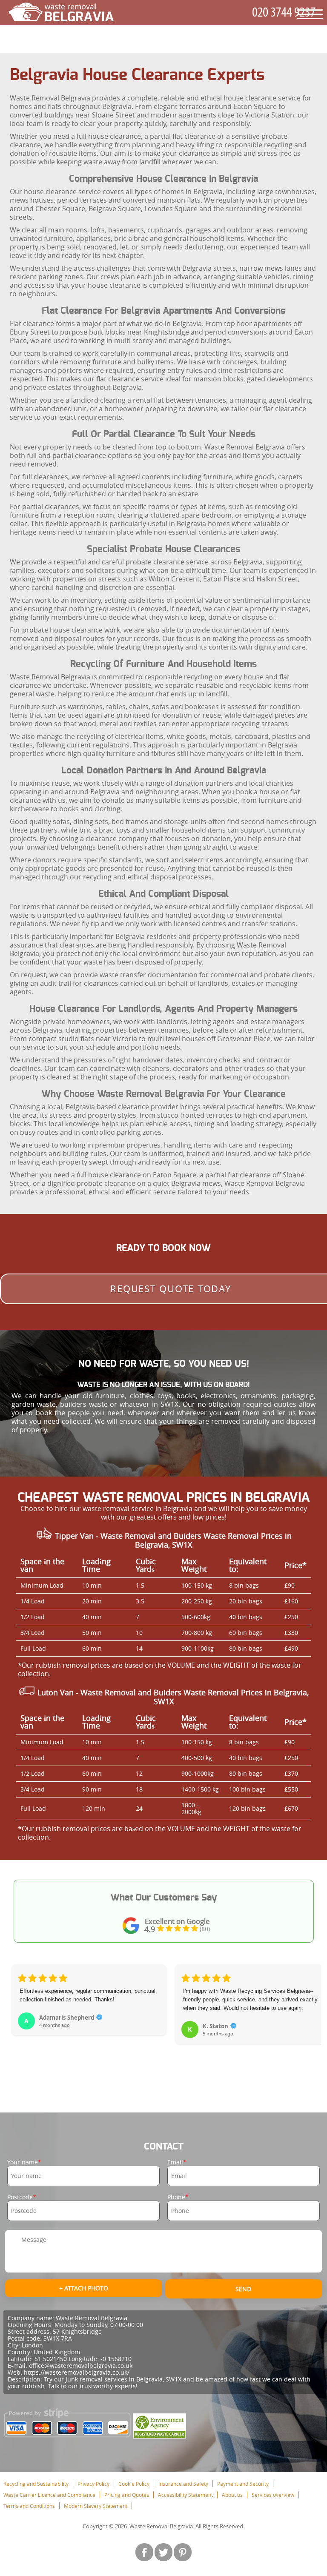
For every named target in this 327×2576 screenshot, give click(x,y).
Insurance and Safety (183, 2484)
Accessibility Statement (185, 2495)
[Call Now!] (285, 13)
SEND (243, 2289)
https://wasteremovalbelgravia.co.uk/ (77, 2372)
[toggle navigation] (310, 14)
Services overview (273, 2495)
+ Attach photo (84, 2288)
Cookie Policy (134, 2484)
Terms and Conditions (29, 2506)
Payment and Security (243, 2484)
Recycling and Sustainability (36, 2484)
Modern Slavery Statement (96, 2506)
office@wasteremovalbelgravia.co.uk (81, 2366)
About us (232, 2495)
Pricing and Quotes (127, 2495)
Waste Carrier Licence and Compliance (49, 2495)
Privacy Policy (93, 2484)
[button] (19, 2019)
